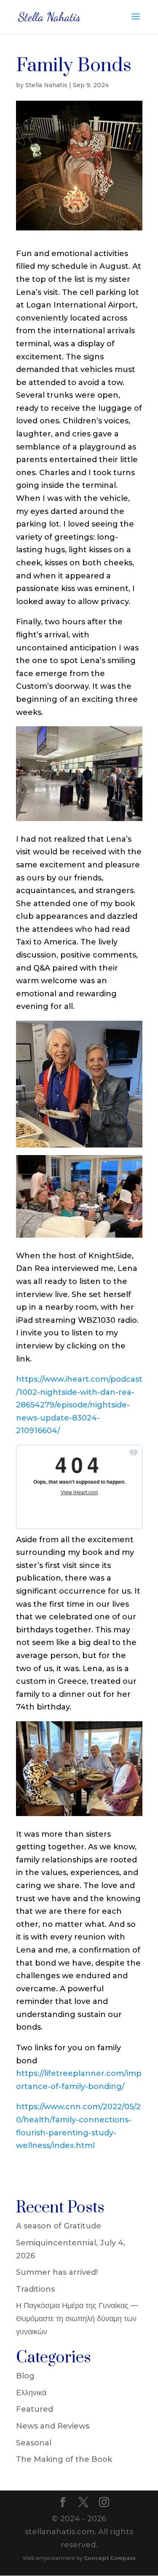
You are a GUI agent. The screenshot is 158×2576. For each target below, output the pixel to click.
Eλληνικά (31, 2393)
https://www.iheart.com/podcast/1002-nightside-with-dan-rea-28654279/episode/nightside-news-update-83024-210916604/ (79, 1405)
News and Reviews (53, 2426)
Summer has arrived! (57, 2272)
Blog (25, 2376)
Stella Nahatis (46, 85)
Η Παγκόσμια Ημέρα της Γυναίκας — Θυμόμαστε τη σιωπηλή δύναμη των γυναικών (77, 2318)
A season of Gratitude (59, 2226)
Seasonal (34, 2443)
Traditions (35, 2289)
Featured (35, 2409)
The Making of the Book (64, 2459)
